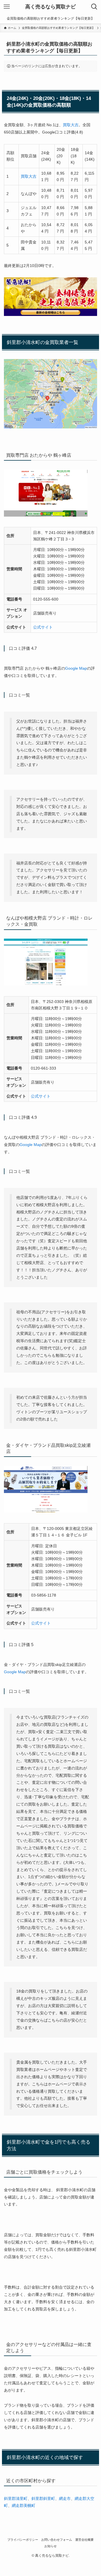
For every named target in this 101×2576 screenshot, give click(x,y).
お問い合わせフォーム (57, 2540)
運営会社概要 (84, 2540)
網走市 (65, 2498)
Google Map (76, 668)
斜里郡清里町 (16, 2498)
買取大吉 (71, 125)
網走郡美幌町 (24, 2505)
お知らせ (50, 2546)
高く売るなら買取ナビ (50, 7)
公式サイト (43, 627)
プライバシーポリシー (23, 2540)
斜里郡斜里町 (43, 2498)
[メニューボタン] (7, 7)
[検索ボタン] (94, 7)
